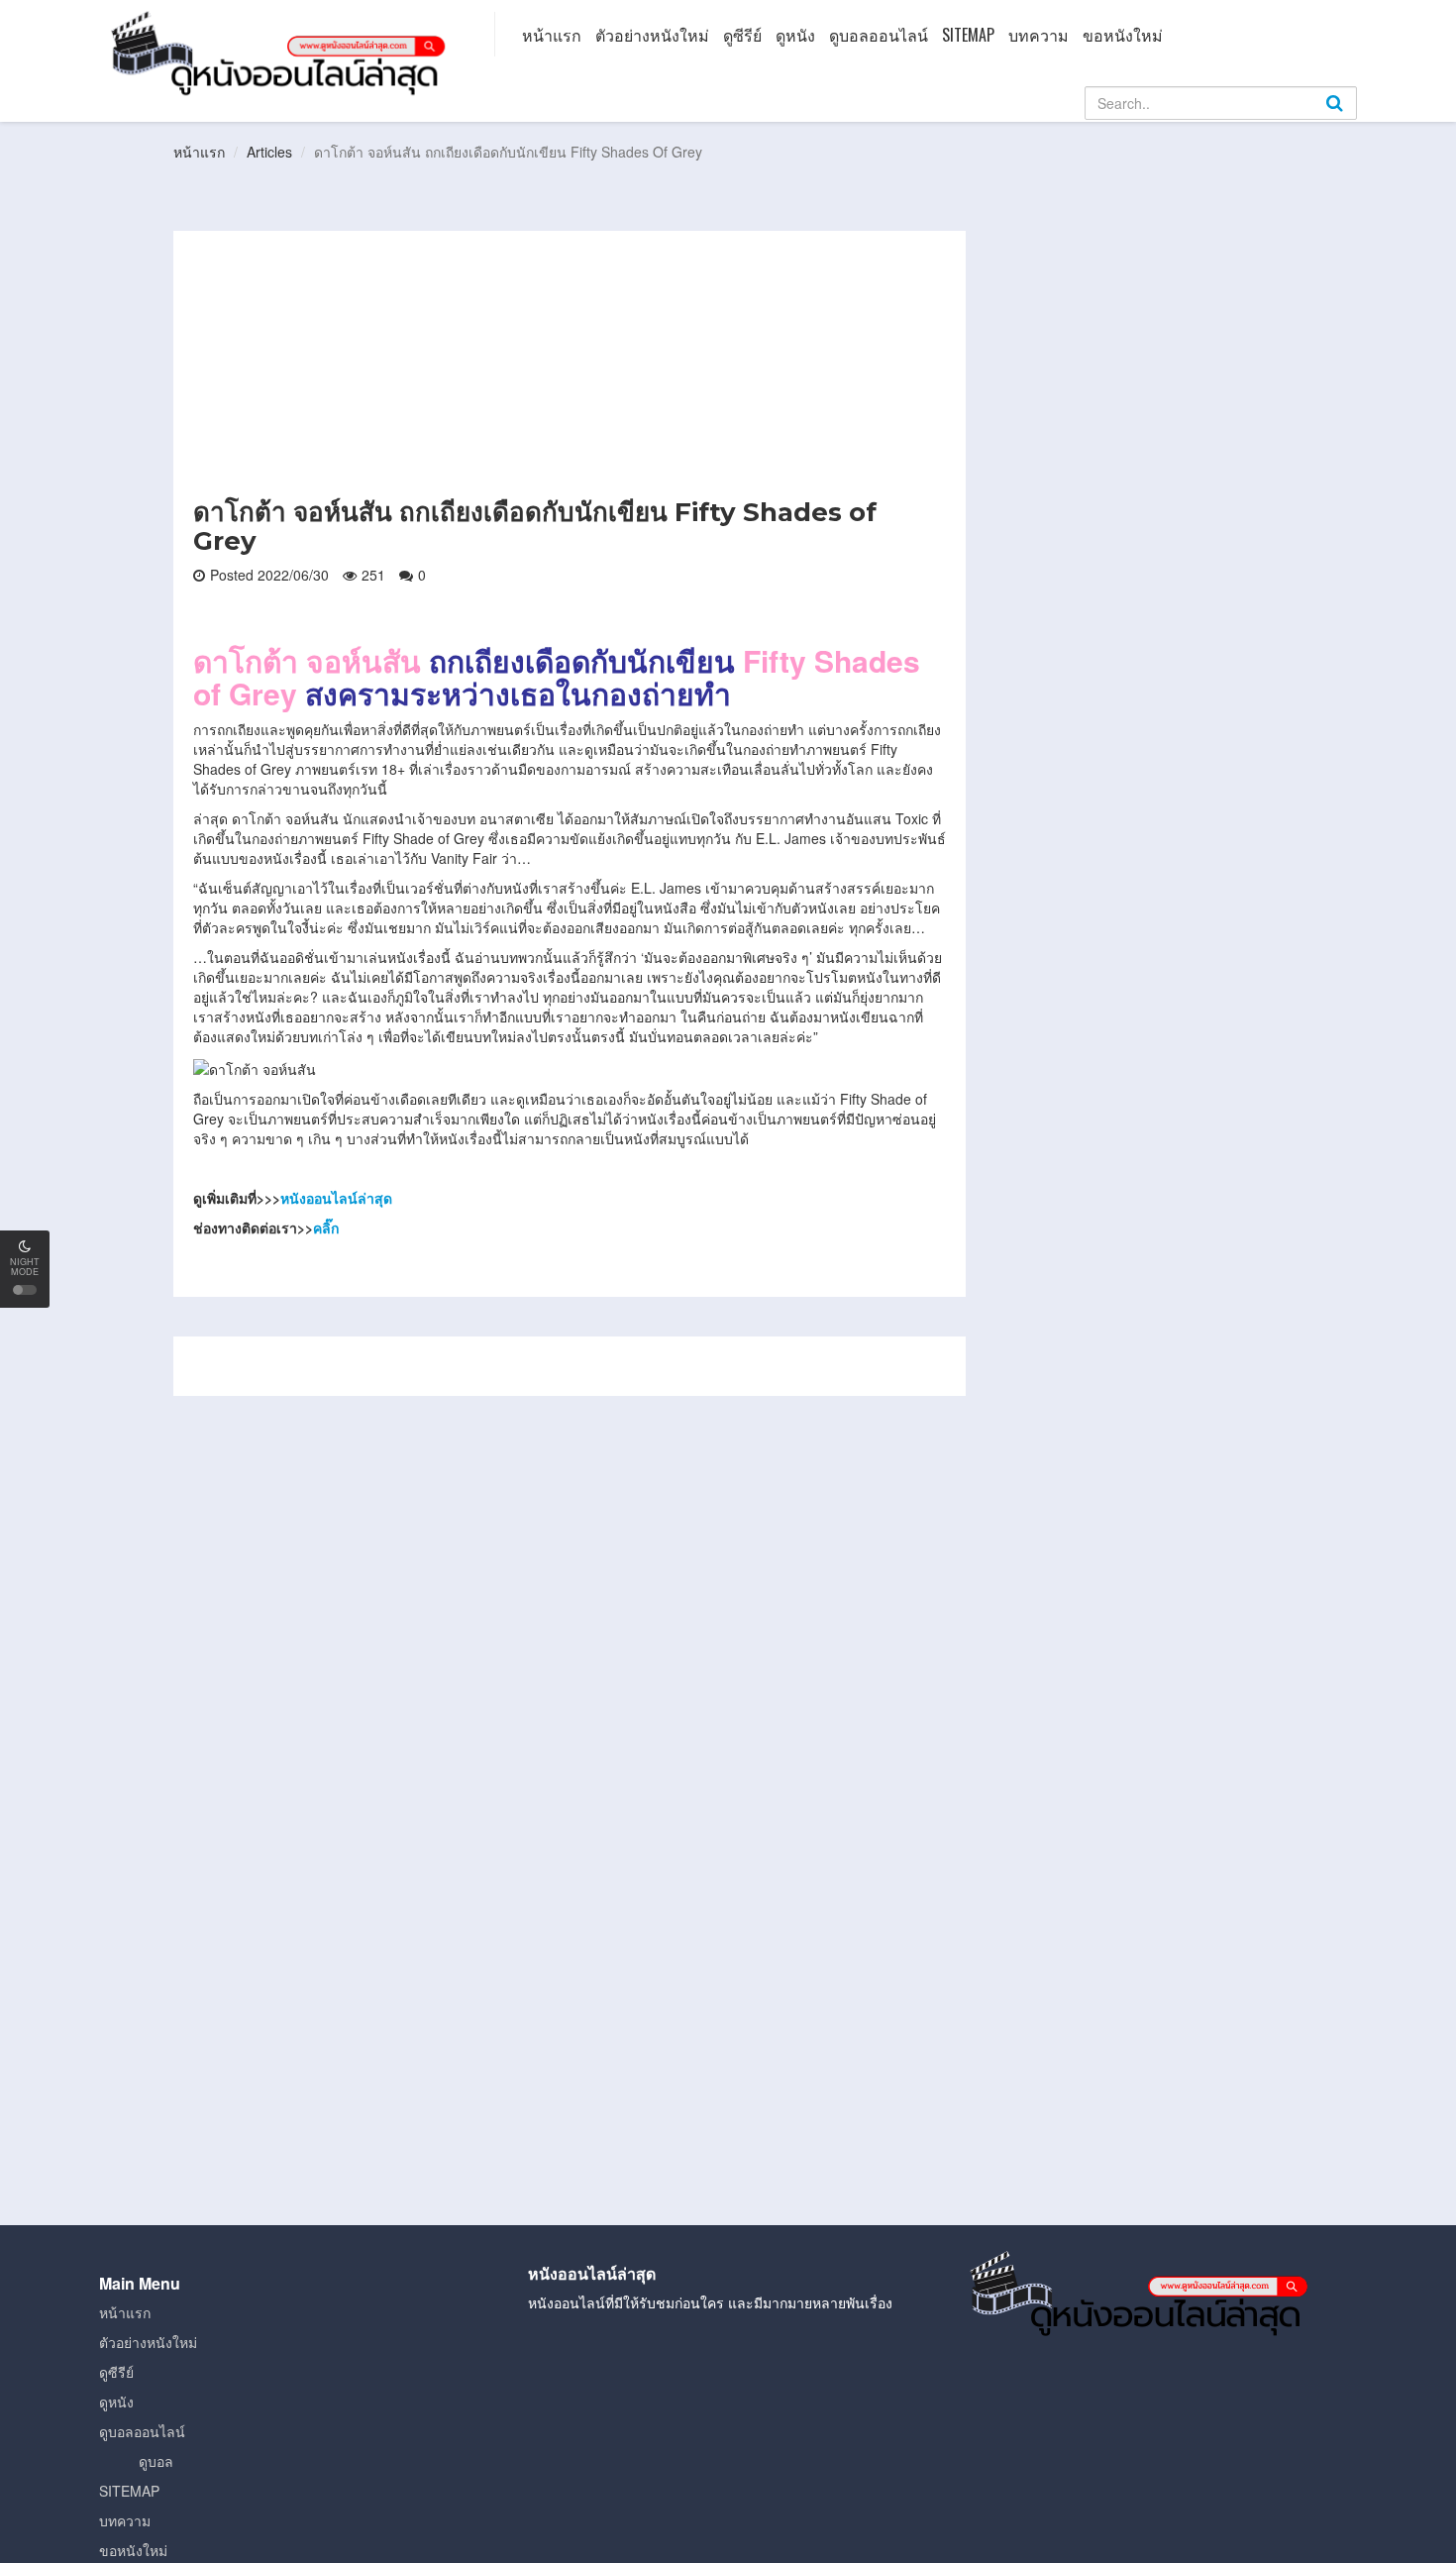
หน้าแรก (552, 35)
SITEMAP (968, 35)
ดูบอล (156, 2461)
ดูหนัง (795, 35)
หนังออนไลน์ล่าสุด (336, 1198)
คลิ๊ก (326, 1228)
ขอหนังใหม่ (1123, 35)
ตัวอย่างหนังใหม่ (652, 35)
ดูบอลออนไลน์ (879, 35)
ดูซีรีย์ (742, 35)
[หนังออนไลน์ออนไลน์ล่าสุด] (282, 52)
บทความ (1039, 35)
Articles (269, 152)
